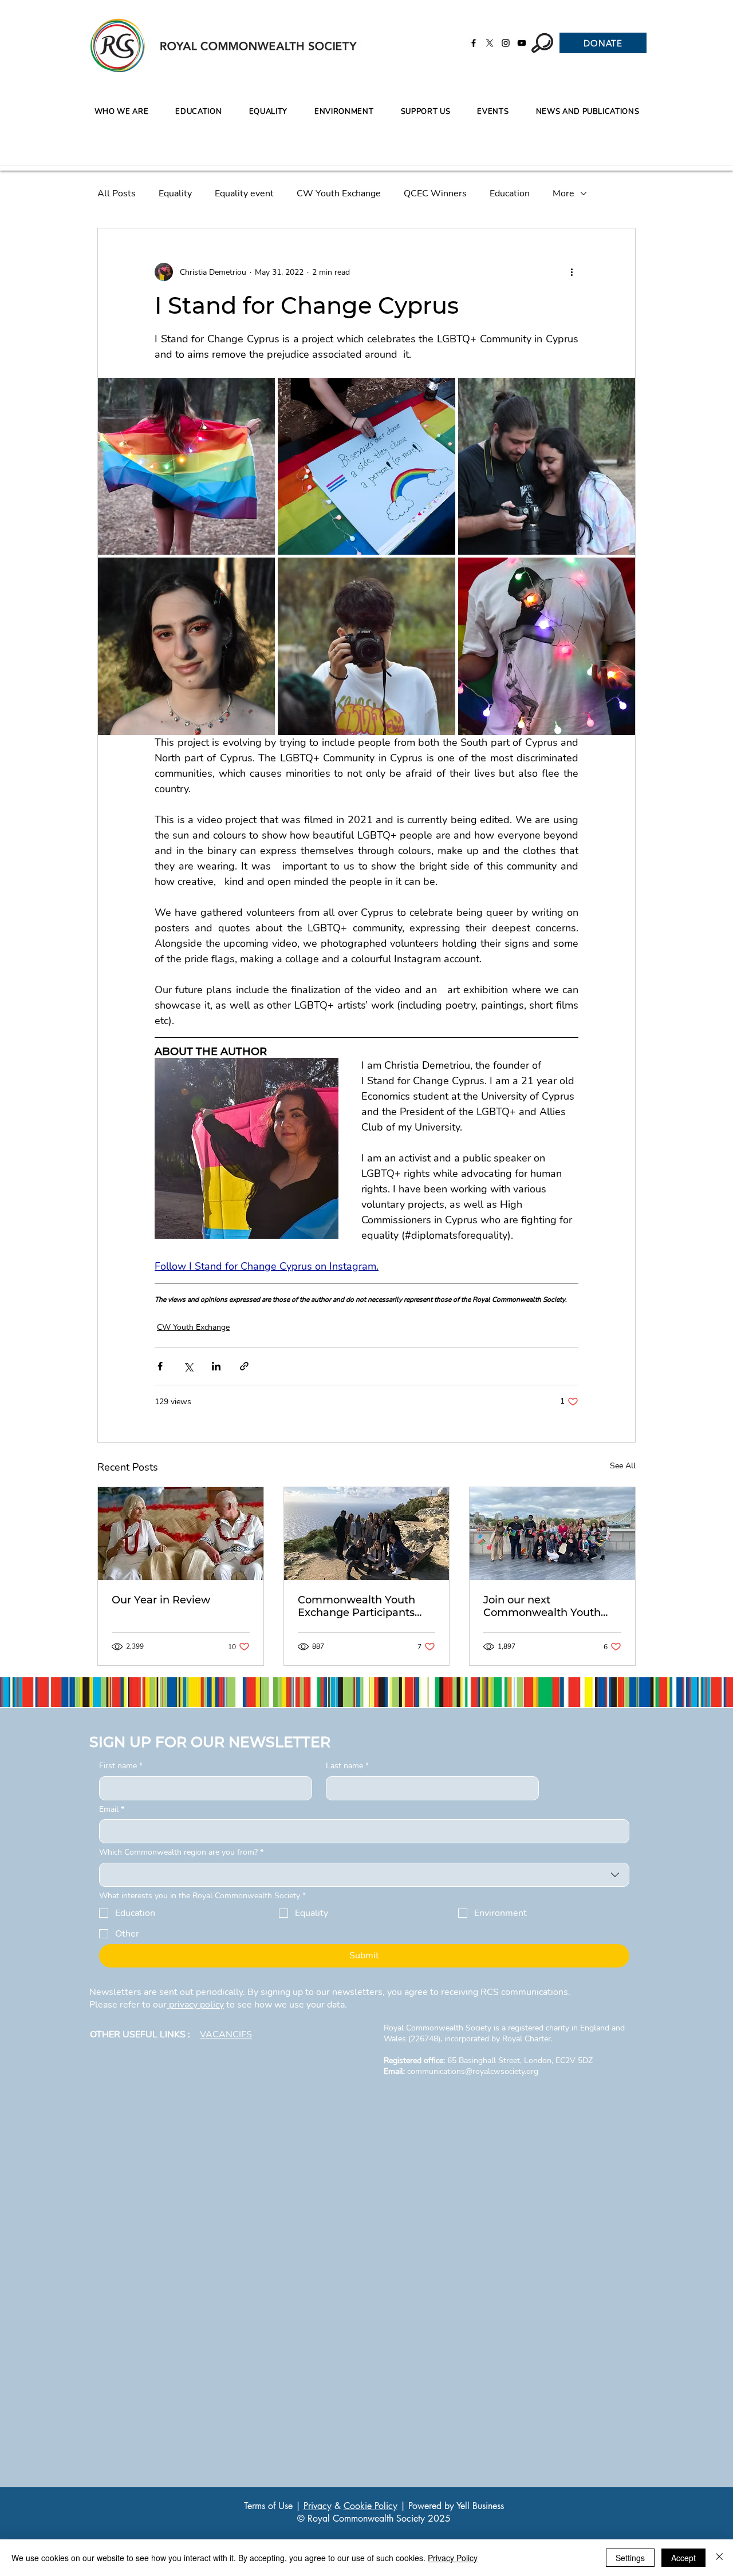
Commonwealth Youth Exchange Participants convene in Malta (356, 1606)
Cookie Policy (371, 2506)
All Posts (117, 193)
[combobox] (364, 1875)
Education (510, 193)
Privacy (318, 2506)
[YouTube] (522, 43)
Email (112, 1809)
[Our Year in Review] (181, 1534)
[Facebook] (474, 43)
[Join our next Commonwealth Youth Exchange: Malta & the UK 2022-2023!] (552, 1534)
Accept (683, 2558)
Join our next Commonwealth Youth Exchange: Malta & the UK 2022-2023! (550, 1606)
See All (623, 1466)
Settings (630, 2558)
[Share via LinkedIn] (216, 1366)
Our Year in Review (161, 1600)
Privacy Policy (453, 2558)
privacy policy (195, 2005)
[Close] (719, 2558)
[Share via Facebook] (160, 1366)
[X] (490, 43)
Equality (175, 193)
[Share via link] (244, 1366)
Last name (347, 1766)
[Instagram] (506, 43)
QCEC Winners (435, 193)
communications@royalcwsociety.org (473, 2071)
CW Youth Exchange (339, 193)
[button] (199, 112)
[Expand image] (186, 466)
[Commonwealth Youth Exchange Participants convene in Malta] (367, 1534)
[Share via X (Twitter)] (188, 1366)
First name (121, 1766)
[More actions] (572, 272)
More (563, 193)
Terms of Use (268, 2506)
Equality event (244, 193)
